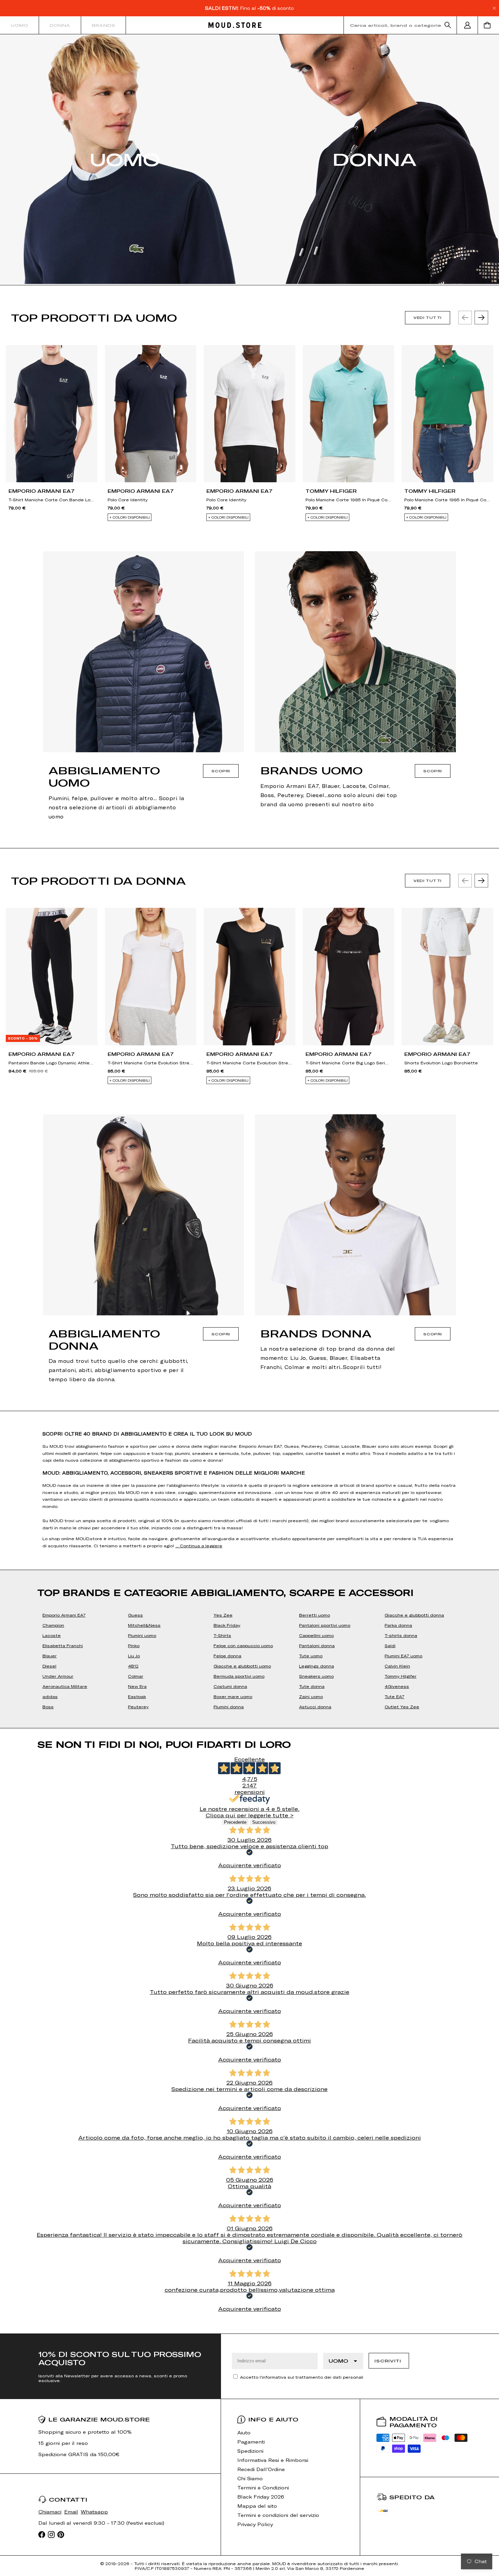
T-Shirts (222, 1635)
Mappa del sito (257, 2506)
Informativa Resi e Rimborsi (273, 2460)
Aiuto (244, 2433)
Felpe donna (227, 1656)
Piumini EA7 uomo (403, 1656)
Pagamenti (251, 2442)
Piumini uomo (142, 1635)
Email (71, 2512)
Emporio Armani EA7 (64, 1615)
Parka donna (398, 1625)
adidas (50, 1696)
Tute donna (312, 1686)
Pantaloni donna (317, 1645)
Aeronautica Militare (65, 1686)
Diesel (49, 1666)
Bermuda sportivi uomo (239, 1676)
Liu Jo (134, 1656)
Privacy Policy (255, 2524)
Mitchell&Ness (144, 1625)
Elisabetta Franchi (63, 1645)
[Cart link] (488, 25)
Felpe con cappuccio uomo (243, 1645)
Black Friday (227, 1625)
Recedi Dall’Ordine (261, 2469)
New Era (137, 1686)
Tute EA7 (394, 1696)
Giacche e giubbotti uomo (242, 1666)
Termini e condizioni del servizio (278, 2515)
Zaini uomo (311, 1696)
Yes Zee (223, 1615)
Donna (60, 25)
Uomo (19, 25)
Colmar (136, 1676)
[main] (249, 1184)
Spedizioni (250, 2451)
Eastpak (137, 1696)
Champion (53, 1625)
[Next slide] (481, 318)
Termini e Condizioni (263, 2488)
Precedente (235, 1822)
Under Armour (58, 1676)
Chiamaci (50, 2512)
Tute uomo (311, 1656)
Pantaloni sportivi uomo (325, 1625)
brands (103, 25)
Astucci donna (315, 1707)
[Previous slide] (465, 318)
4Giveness (397, 1686)
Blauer (50, 1656)
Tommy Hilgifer (401, 1676)
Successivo (264, 1822)
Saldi (390, 1645)
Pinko (134, 1645)
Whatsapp (94, 2512)
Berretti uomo (315, 1615)
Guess (135, 1615)
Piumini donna (229, 1707)
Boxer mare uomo (233, 1696)
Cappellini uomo (316, 1635)
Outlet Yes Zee (402, 1707)
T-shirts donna (401, 1635)
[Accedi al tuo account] (467, 25)
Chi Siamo (250, 2478)
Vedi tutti (428, 318)
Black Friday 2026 (261, 2497)
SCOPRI (221, 771)
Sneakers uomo (316, 1676)
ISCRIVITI (388, 2361)
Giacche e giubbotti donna (414, 1615)
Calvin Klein (397, 1666)
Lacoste (52, 1635)
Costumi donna (230, 1686)
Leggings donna (317, 1666)
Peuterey (138, 1707)
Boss (48, 1707)
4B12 (133, 1666)
